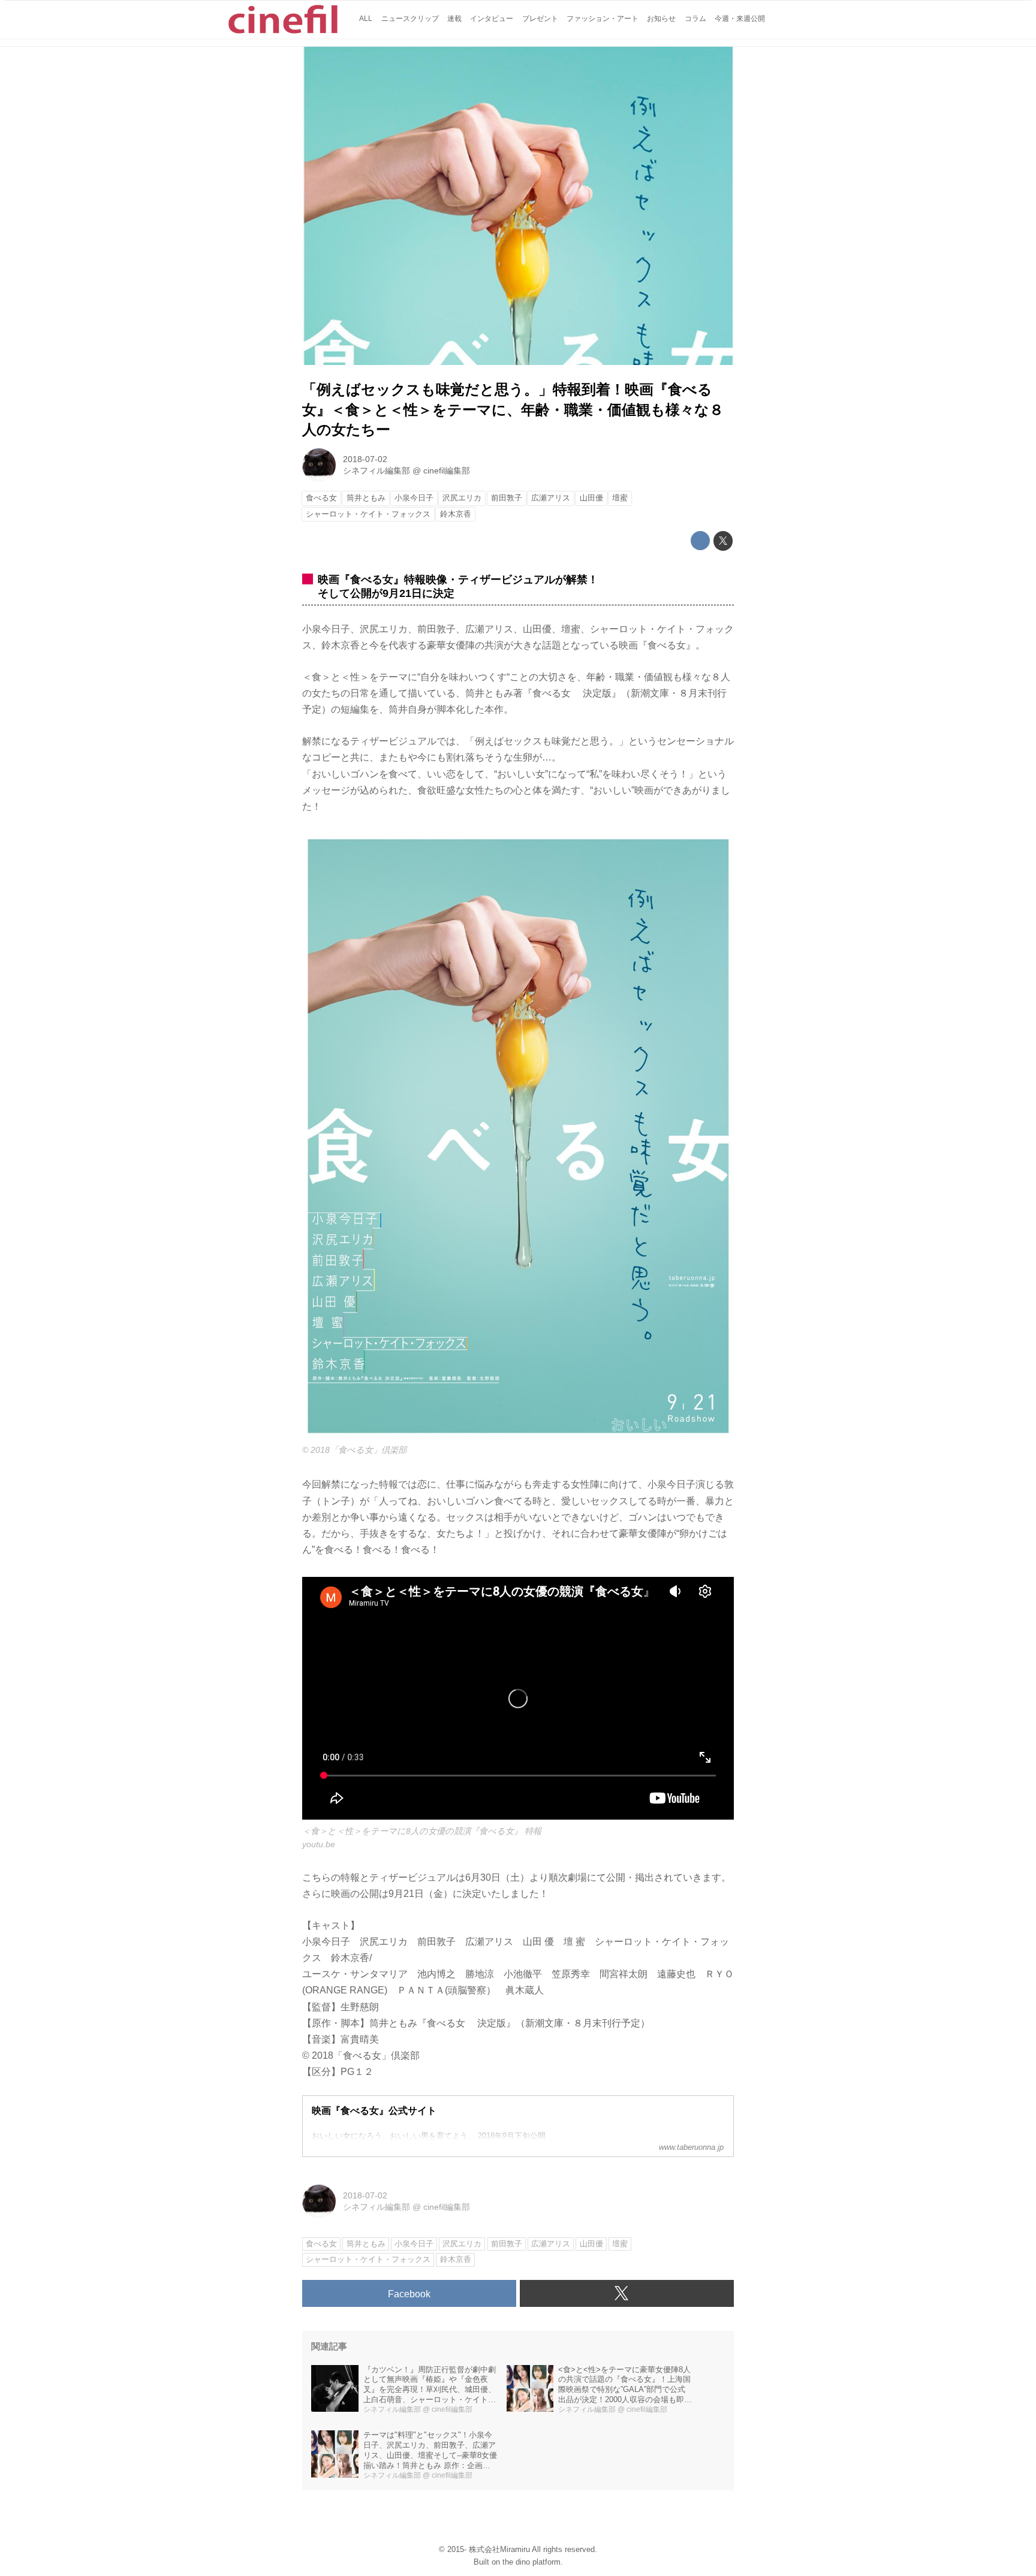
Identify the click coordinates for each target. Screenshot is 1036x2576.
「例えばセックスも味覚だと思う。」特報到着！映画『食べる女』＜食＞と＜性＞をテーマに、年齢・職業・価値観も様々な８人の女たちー (513, 409)
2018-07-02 (365, 459)
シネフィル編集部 (377, 470)
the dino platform (531, 2562)
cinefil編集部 (447, 470)
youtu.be (319, 1844)
